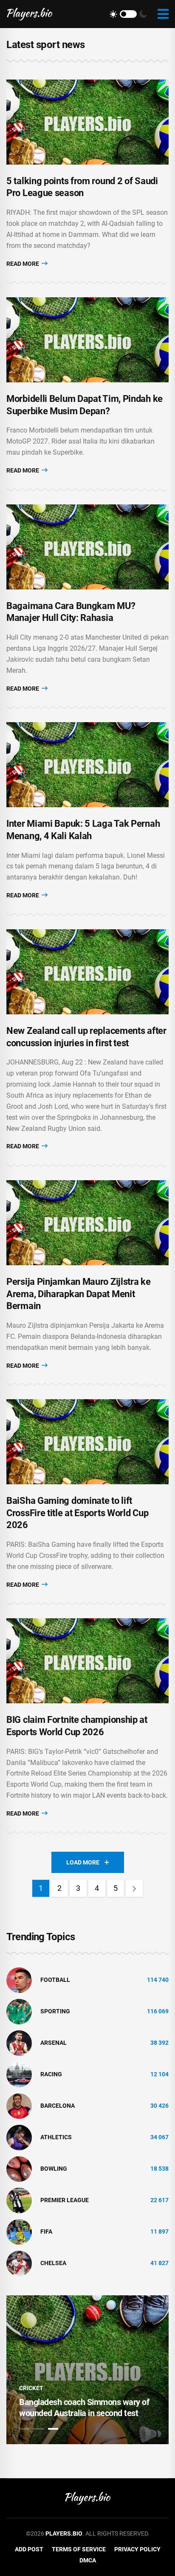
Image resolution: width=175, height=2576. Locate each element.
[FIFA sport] (19, 2231)
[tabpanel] (87, 2370)
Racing (51, 2074)
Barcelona (58, 2106)
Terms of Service (79, 2549)
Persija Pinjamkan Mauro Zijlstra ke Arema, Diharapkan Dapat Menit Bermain (79, 1294)
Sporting (55, 2011)
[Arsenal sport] (19, 2042)
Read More (23, 264)
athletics (56, 2137)
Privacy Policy (137, 2549)
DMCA (88, 2560)
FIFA (46, 2232)
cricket (31, 2388)
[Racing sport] (19, 2074)
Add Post (29, 2549)
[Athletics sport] (19, 2137)
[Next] (134, 1888)
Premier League (65, 2200)
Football (55, 1980)
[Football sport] (19, 1979)
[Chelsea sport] (19, 2263)
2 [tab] (39, 2429)
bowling (54, 2169)
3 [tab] (53, 2429)
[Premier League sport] (19, 2200)
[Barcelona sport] (19, 2105)
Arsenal (54, 2043)
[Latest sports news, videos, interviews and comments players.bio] (30, 14)
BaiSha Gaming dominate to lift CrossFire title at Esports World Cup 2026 (77, 1513)
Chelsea (53, 2263)
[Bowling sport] (19, 2168)
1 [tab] (24, 2429)
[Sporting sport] (19, 2011)
